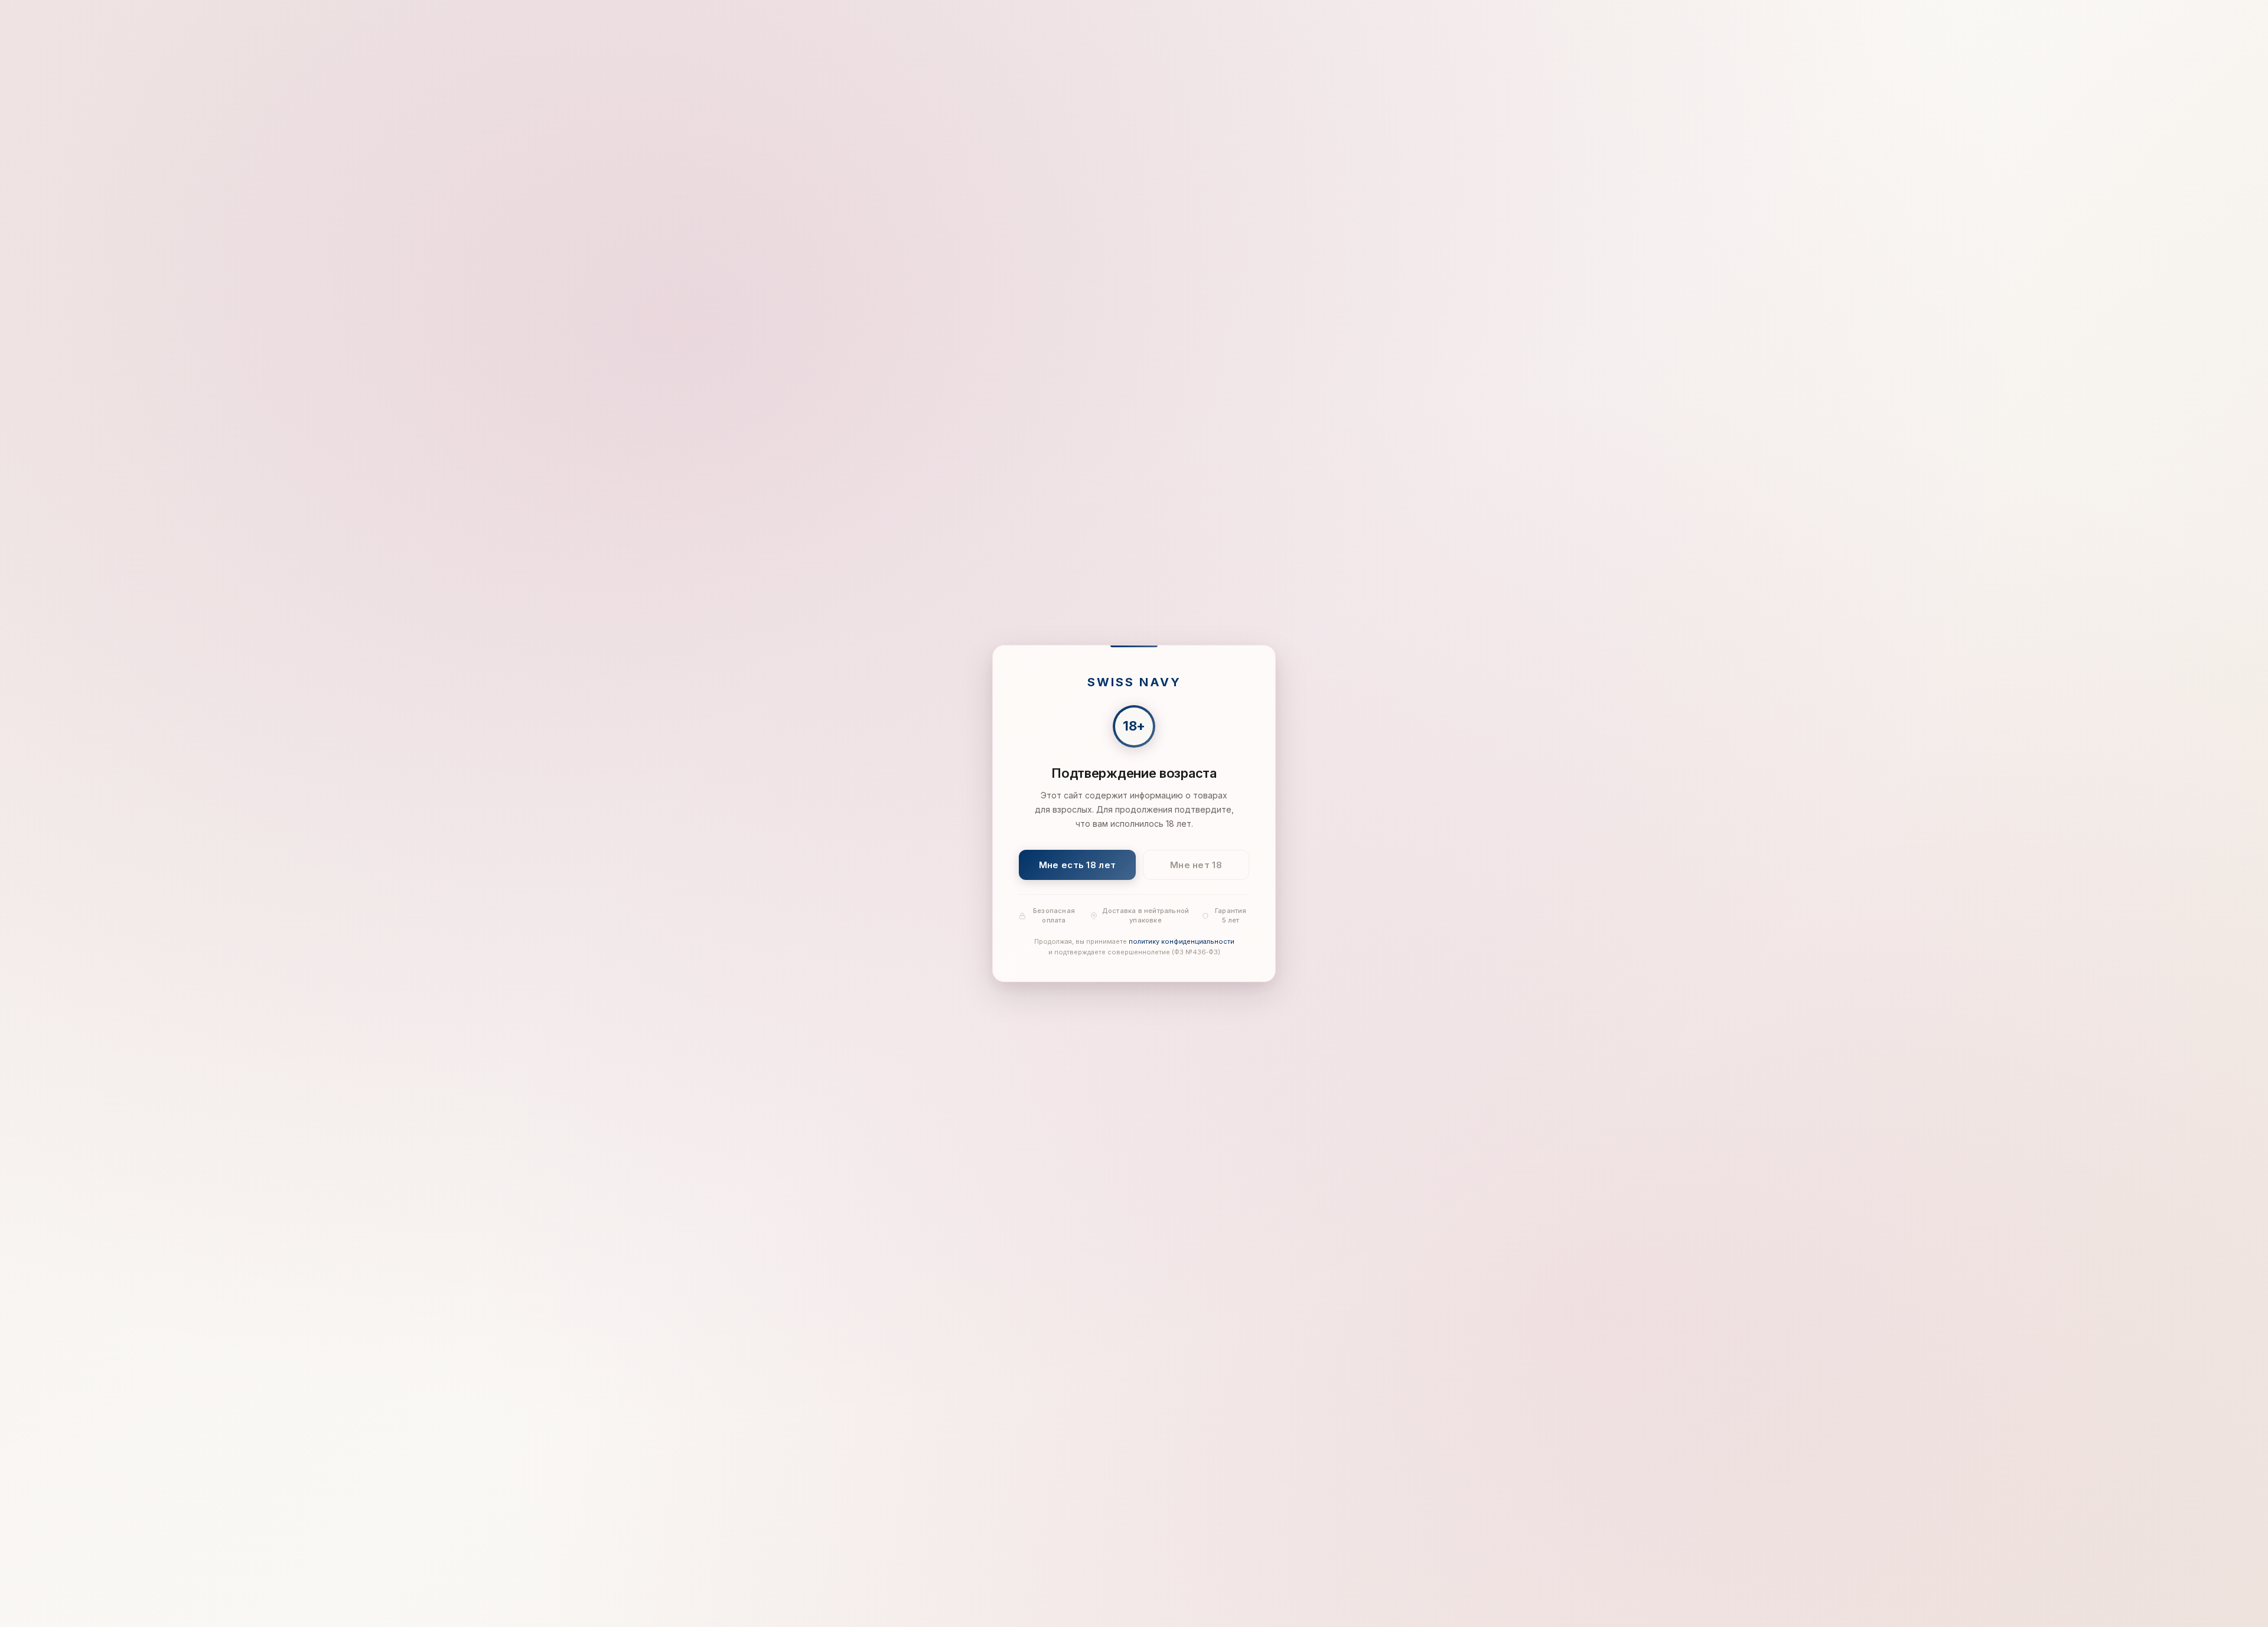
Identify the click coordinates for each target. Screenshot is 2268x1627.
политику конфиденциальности (1182, 942)
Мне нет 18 (1196, 865)
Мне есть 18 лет (1078, 865)
